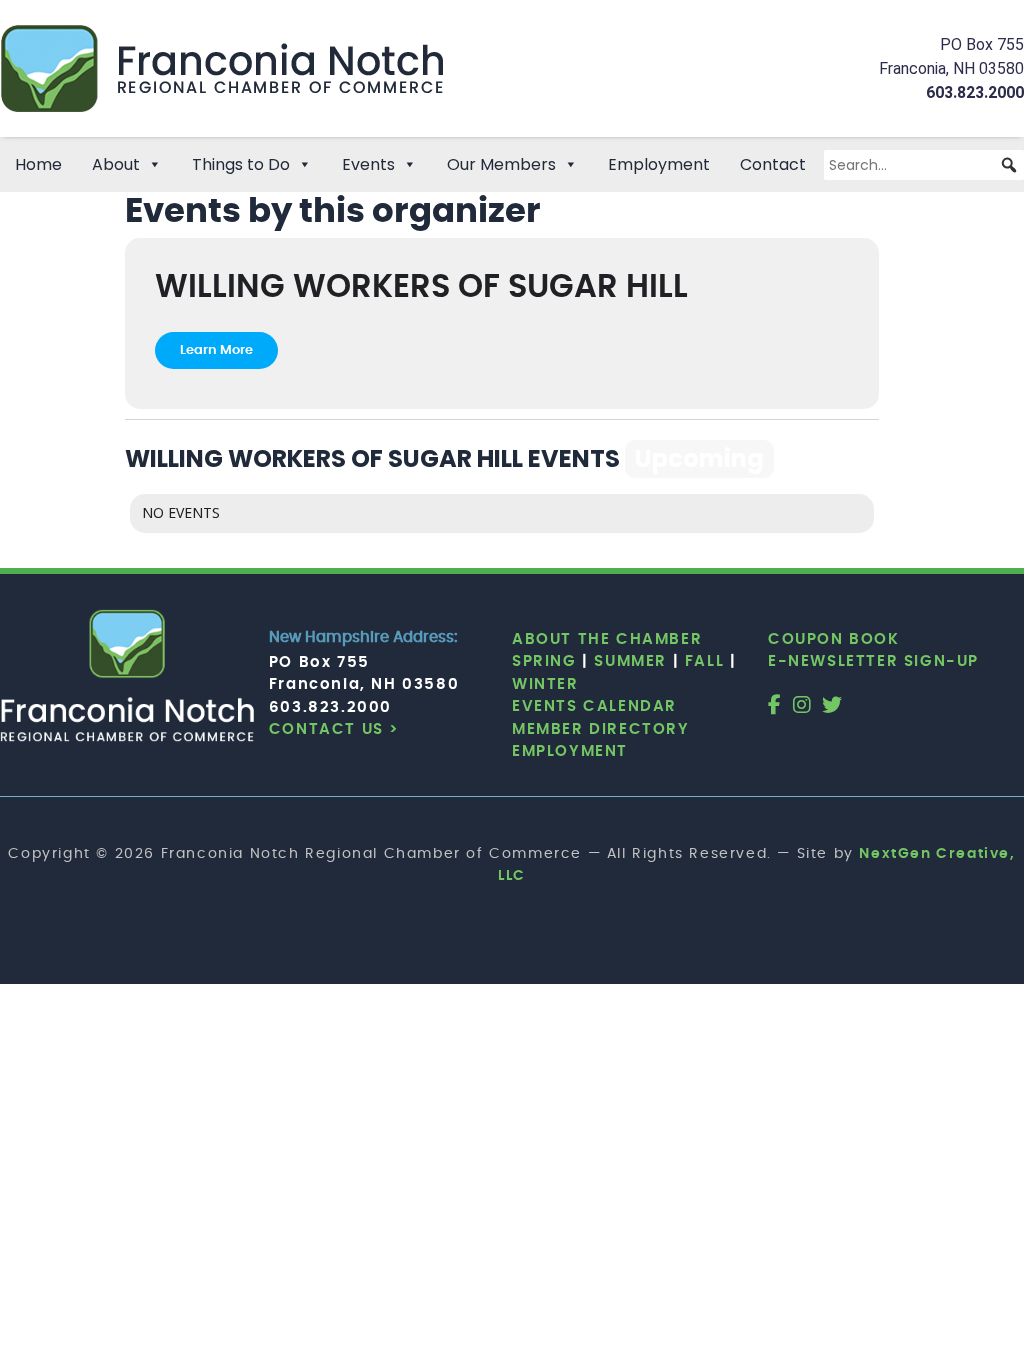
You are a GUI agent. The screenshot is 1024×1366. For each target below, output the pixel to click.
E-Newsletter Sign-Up (873, 661)
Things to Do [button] (241, 164)
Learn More (216, 350)
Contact (773, 164)
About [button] (116, 164)
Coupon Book (834, 639)
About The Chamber (607, 639)
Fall (704, 661)
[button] (1009, 165)
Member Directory (601, 729)
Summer (630, 661)
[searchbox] (924, 165)
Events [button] (368, 164)
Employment (659, 164)
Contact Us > (334, 729)
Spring (544, 661)
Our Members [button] (501, 164)
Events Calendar (594, 706)
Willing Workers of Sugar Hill (421, 287)
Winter (545, 684)
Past (829, 458)
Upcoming (699, 458)
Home (38, 164)
